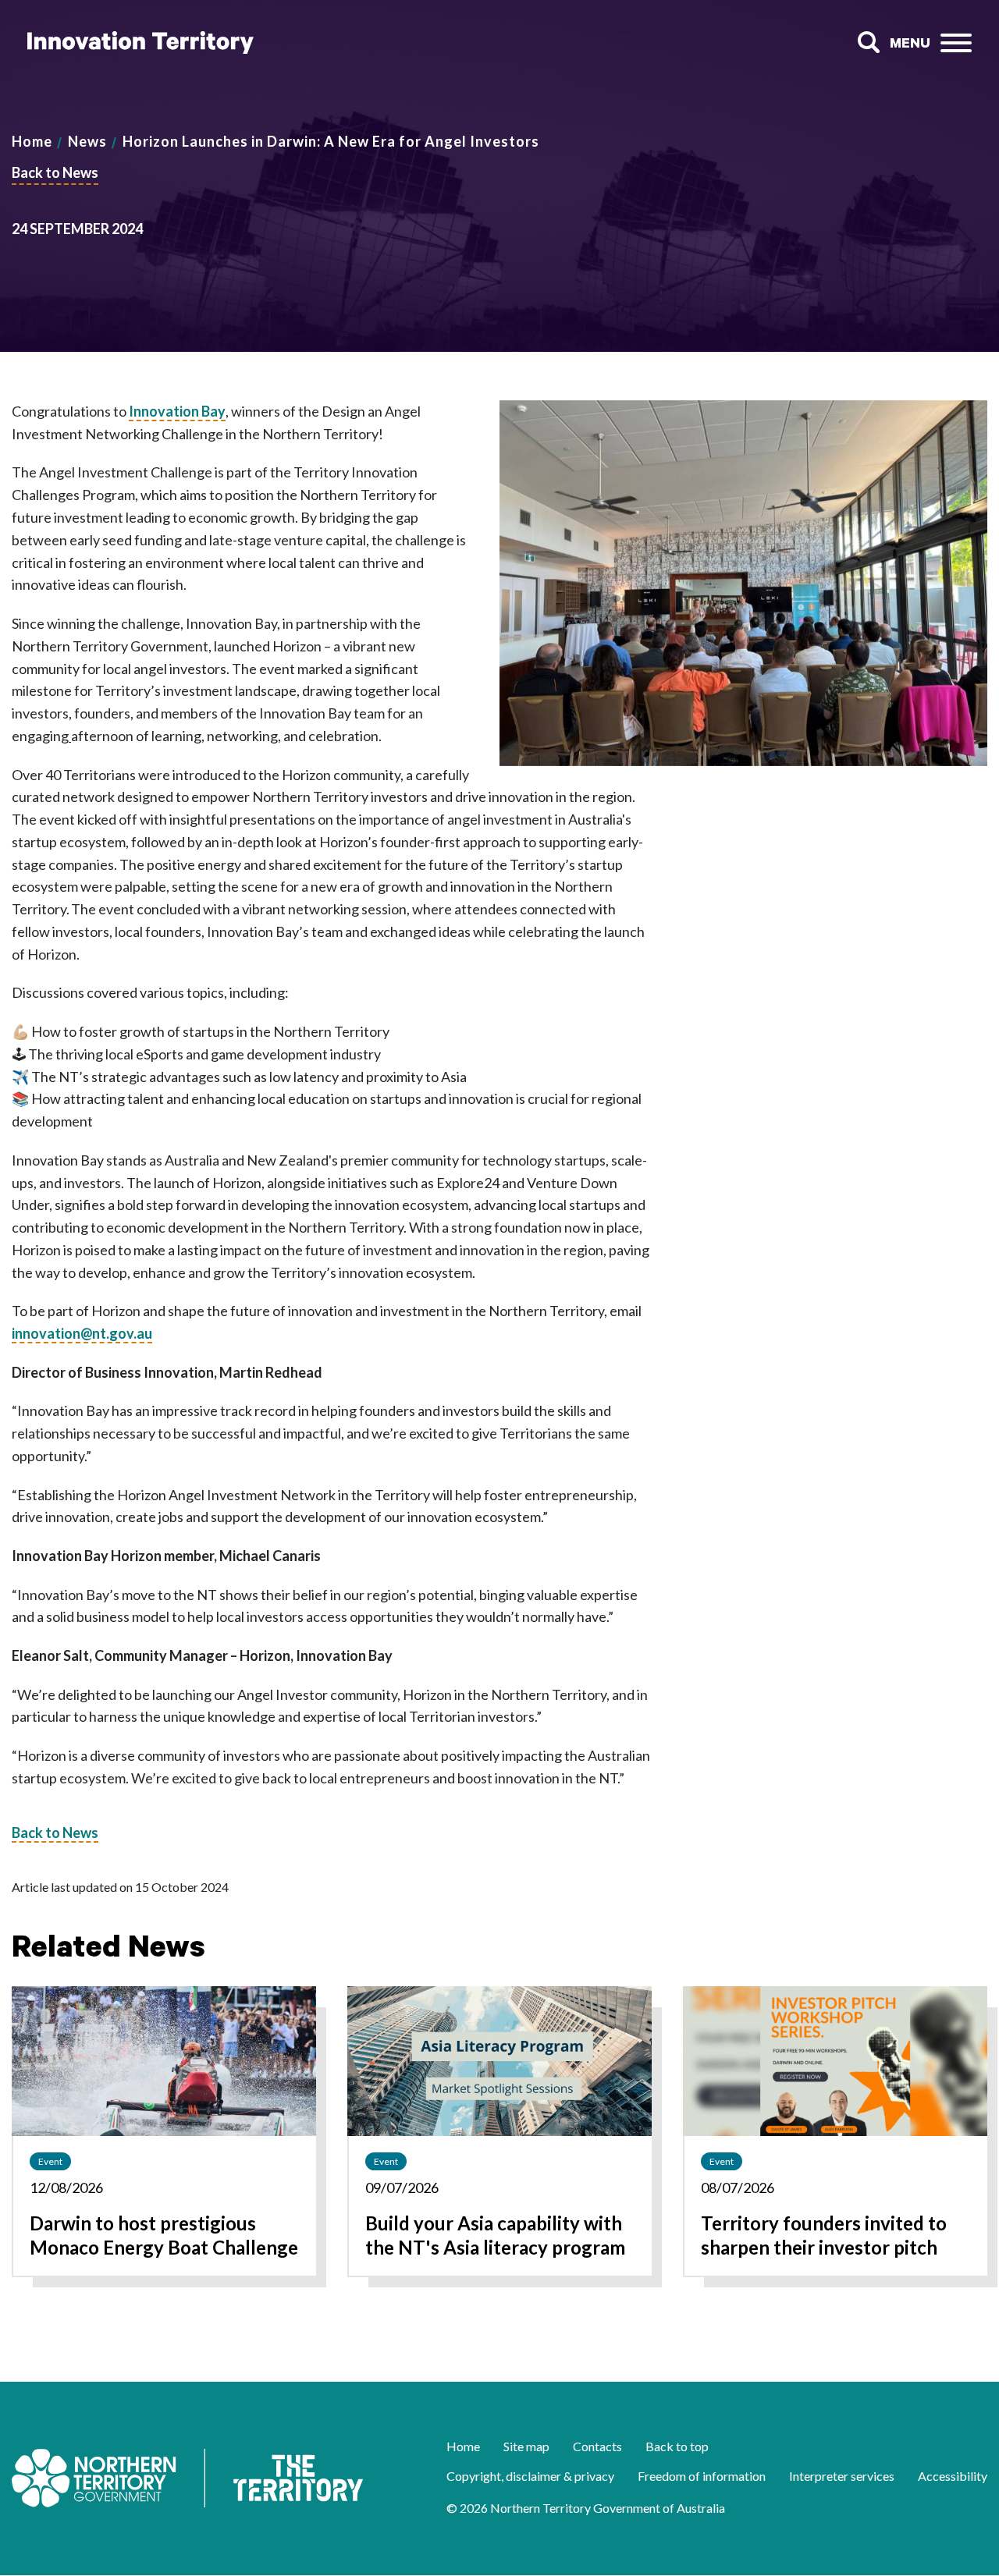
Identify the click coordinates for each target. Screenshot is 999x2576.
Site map (526, 2446)
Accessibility (953, 2476)
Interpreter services (842, 2476)
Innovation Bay (177, 411)
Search (868, 43)
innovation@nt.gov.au (82, 1333)
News (87, 141)
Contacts (597, 2446)
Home (32, 141)
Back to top (677, 2446)
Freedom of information (702, 2476)
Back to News (55, 172)
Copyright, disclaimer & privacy (530, 2476)
